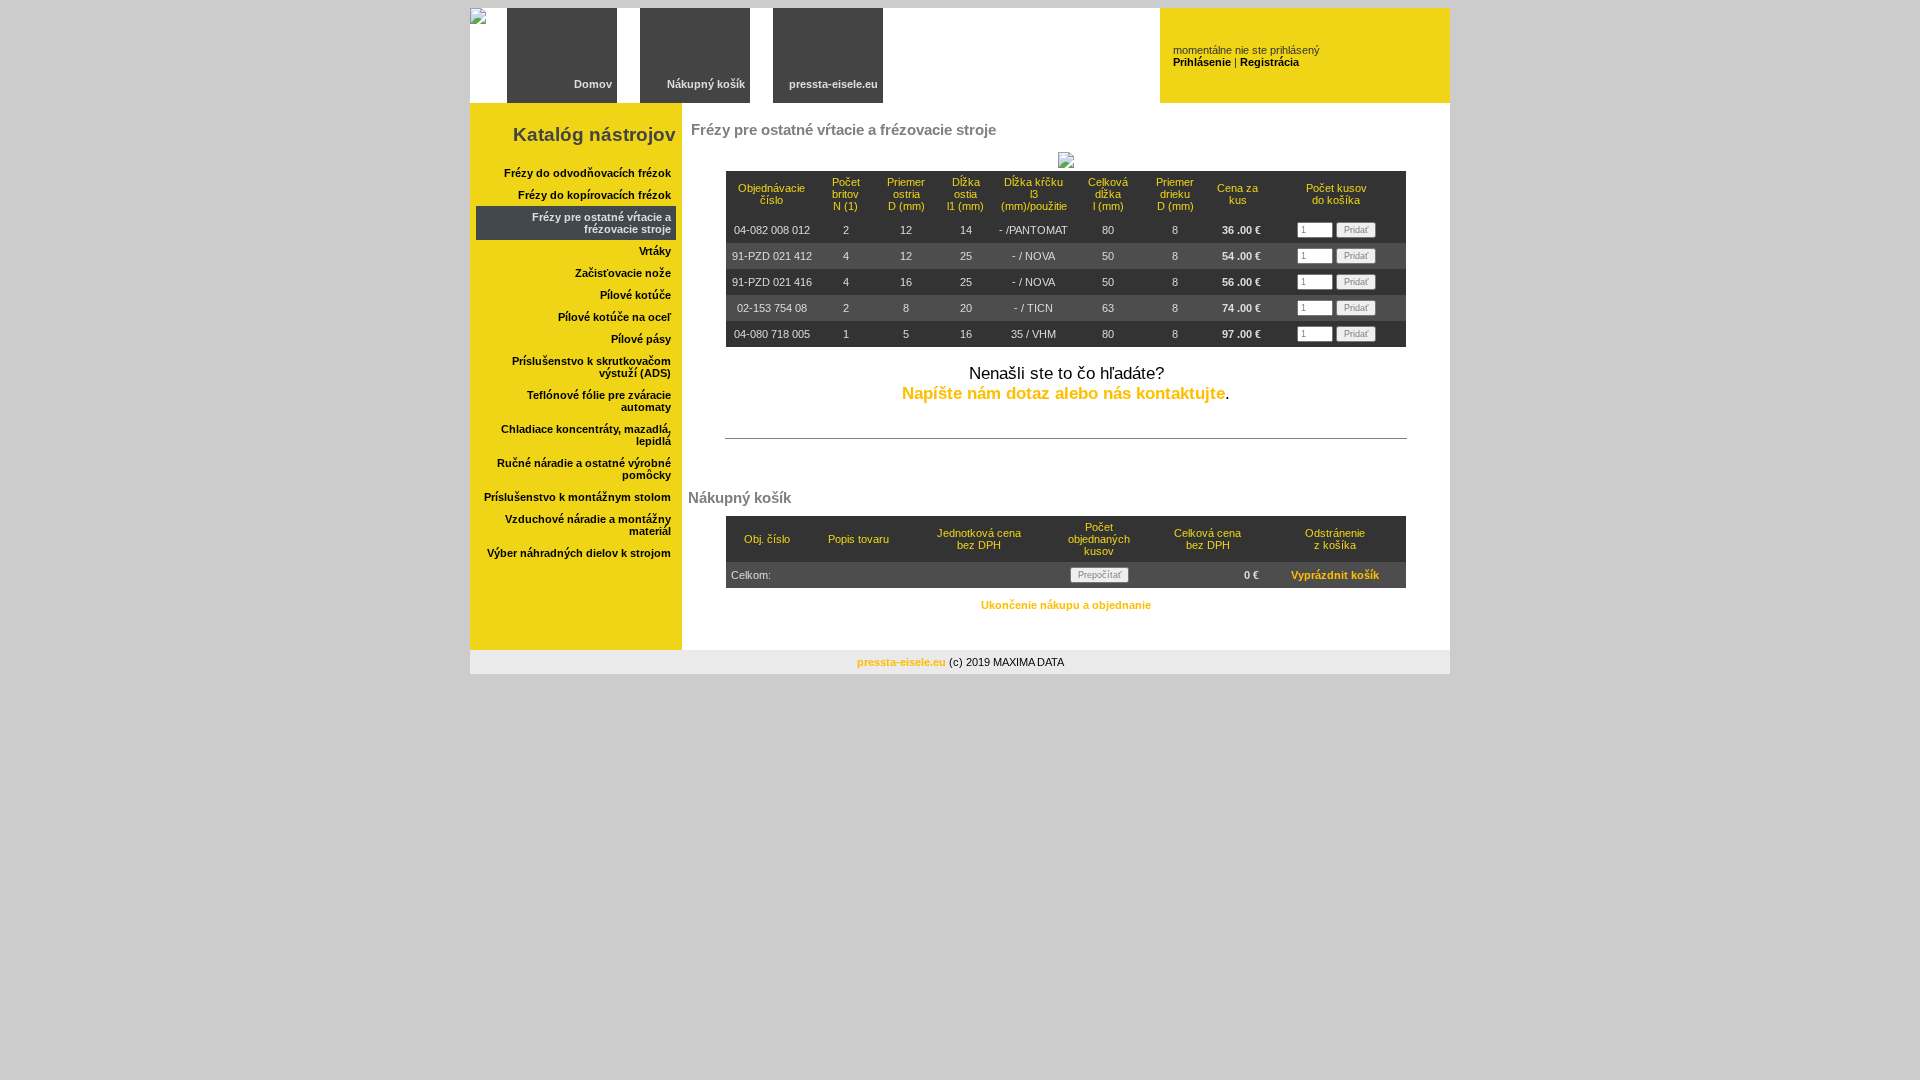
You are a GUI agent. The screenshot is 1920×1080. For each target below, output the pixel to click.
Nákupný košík (706, 84)
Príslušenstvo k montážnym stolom (577, 497)
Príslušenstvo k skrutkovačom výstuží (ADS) (591, 367)
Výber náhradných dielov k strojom (579, 553)
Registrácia (1269, 62)
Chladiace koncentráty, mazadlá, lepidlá (586, 435)
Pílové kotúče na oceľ (614, 317)
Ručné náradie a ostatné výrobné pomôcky (584, 469)
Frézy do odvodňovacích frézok (587, 173)
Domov (593, 84)
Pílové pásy (641, 339)
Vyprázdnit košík (1335, 575)
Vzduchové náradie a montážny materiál (588, 525)
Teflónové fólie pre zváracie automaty (599, 401)
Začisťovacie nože (623, 273)
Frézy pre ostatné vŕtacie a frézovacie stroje (601, 223)
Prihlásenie (1202, 62)
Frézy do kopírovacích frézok (594, 195)
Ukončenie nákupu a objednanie (1066, 605)
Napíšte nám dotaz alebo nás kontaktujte (1063, 393)
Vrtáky (655, 251)
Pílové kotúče (635, 295)
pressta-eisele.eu (833, 84)
